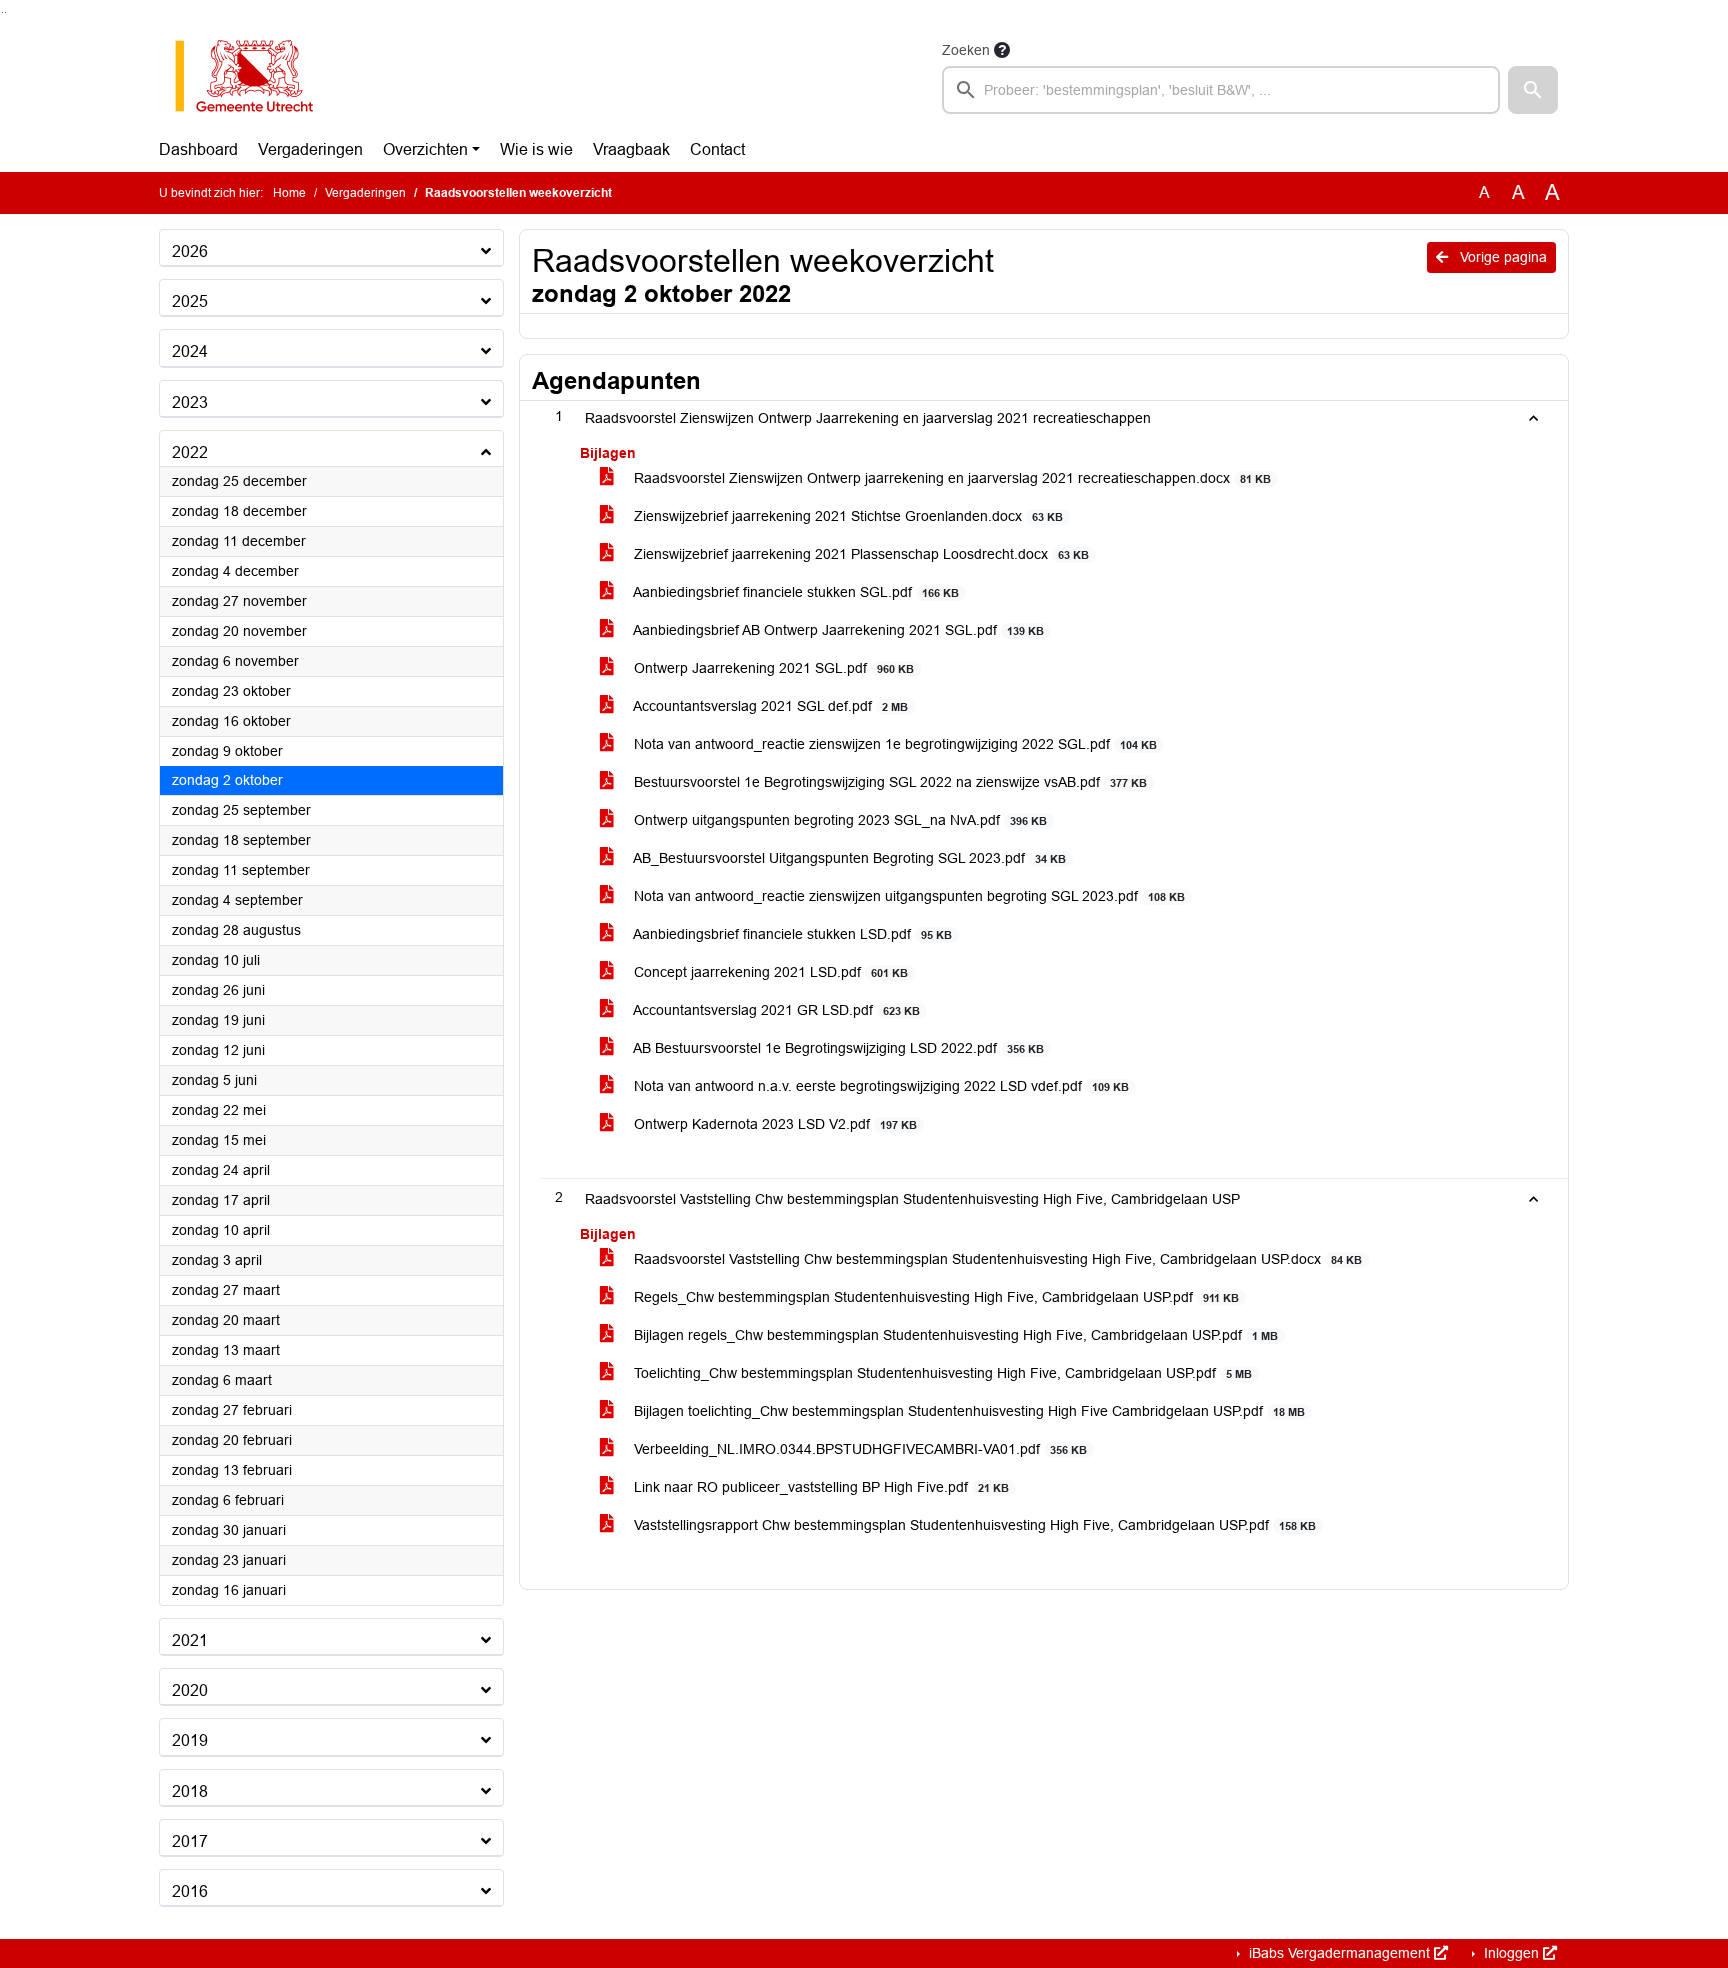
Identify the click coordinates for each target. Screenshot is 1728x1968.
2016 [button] (190, 1891)
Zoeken (966, 50)
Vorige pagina (1501, 257)
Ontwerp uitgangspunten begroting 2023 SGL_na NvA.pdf (838, 820)
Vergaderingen (310, 149)
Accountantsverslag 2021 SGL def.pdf (769, 706)
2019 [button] (190, 1740)
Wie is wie (536, 149)
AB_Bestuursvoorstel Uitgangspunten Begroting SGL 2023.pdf (848, 858)
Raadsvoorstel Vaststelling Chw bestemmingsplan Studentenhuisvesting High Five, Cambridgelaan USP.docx (996, 1259)
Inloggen (1511, 1953)
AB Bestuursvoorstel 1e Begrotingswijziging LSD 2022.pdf (837, 1048)
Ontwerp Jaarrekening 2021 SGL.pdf (772, 668)
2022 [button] (190, 452)
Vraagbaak (631, 149)
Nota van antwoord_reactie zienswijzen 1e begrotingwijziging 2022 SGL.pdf (893, 744)
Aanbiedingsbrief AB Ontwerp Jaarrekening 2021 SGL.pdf (837, 630)
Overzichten (425, 149)
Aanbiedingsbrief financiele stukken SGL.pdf (794, 592)
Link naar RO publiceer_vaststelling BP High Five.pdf (819, 1487)
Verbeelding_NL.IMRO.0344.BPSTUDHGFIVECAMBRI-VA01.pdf (858, 1449)
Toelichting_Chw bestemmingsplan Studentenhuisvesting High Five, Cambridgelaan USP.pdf (941, 1373)
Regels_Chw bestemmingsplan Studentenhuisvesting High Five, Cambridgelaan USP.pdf (934, 1297)
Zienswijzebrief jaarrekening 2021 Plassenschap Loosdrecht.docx (859, 554)
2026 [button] (190, 251)
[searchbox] (1221, 90)
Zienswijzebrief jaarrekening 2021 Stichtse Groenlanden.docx (846, 516)
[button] (1533, 90)
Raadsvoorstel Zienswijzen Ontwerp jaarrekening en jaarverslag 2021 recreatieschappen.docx (950, 478)
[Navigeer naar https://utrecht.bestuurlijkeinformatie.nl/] (254, 76)
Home (289, 193)
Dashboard (198, 149)
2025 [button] (190, 301)
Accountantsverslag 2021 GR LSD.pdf (775, 1010)
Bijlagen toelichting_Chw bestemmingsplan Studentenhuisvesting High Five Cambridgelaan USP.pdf (967, 1411)
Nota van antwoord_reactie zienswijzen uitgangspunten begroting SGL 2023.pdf (907, 896)
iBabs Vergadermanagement (1339, 1953)
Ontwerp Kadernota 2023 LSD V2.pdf (773, 1124)
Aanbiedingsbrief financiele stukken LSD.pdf (791, 934)
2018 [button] (190, 1791)
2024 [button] (190, 351)
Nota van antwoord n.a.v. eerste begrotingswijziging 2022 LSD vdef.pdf (879, 1086)
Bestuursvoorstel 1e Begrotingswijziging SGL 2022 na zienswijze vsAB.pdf (888, 782)
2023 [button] (190, 402)
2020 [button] (190, 1690)
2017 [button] (190, 1841)
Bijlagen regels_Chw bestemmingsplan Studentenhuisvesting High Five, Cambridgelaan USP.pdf (954, 1335)
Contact (717, 149)
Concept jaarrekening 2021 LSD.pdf (769, 972)
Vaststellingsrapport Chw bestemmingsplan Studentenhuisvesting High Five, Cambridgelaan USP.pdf (973, 1525)
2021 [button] (190, 1640)
